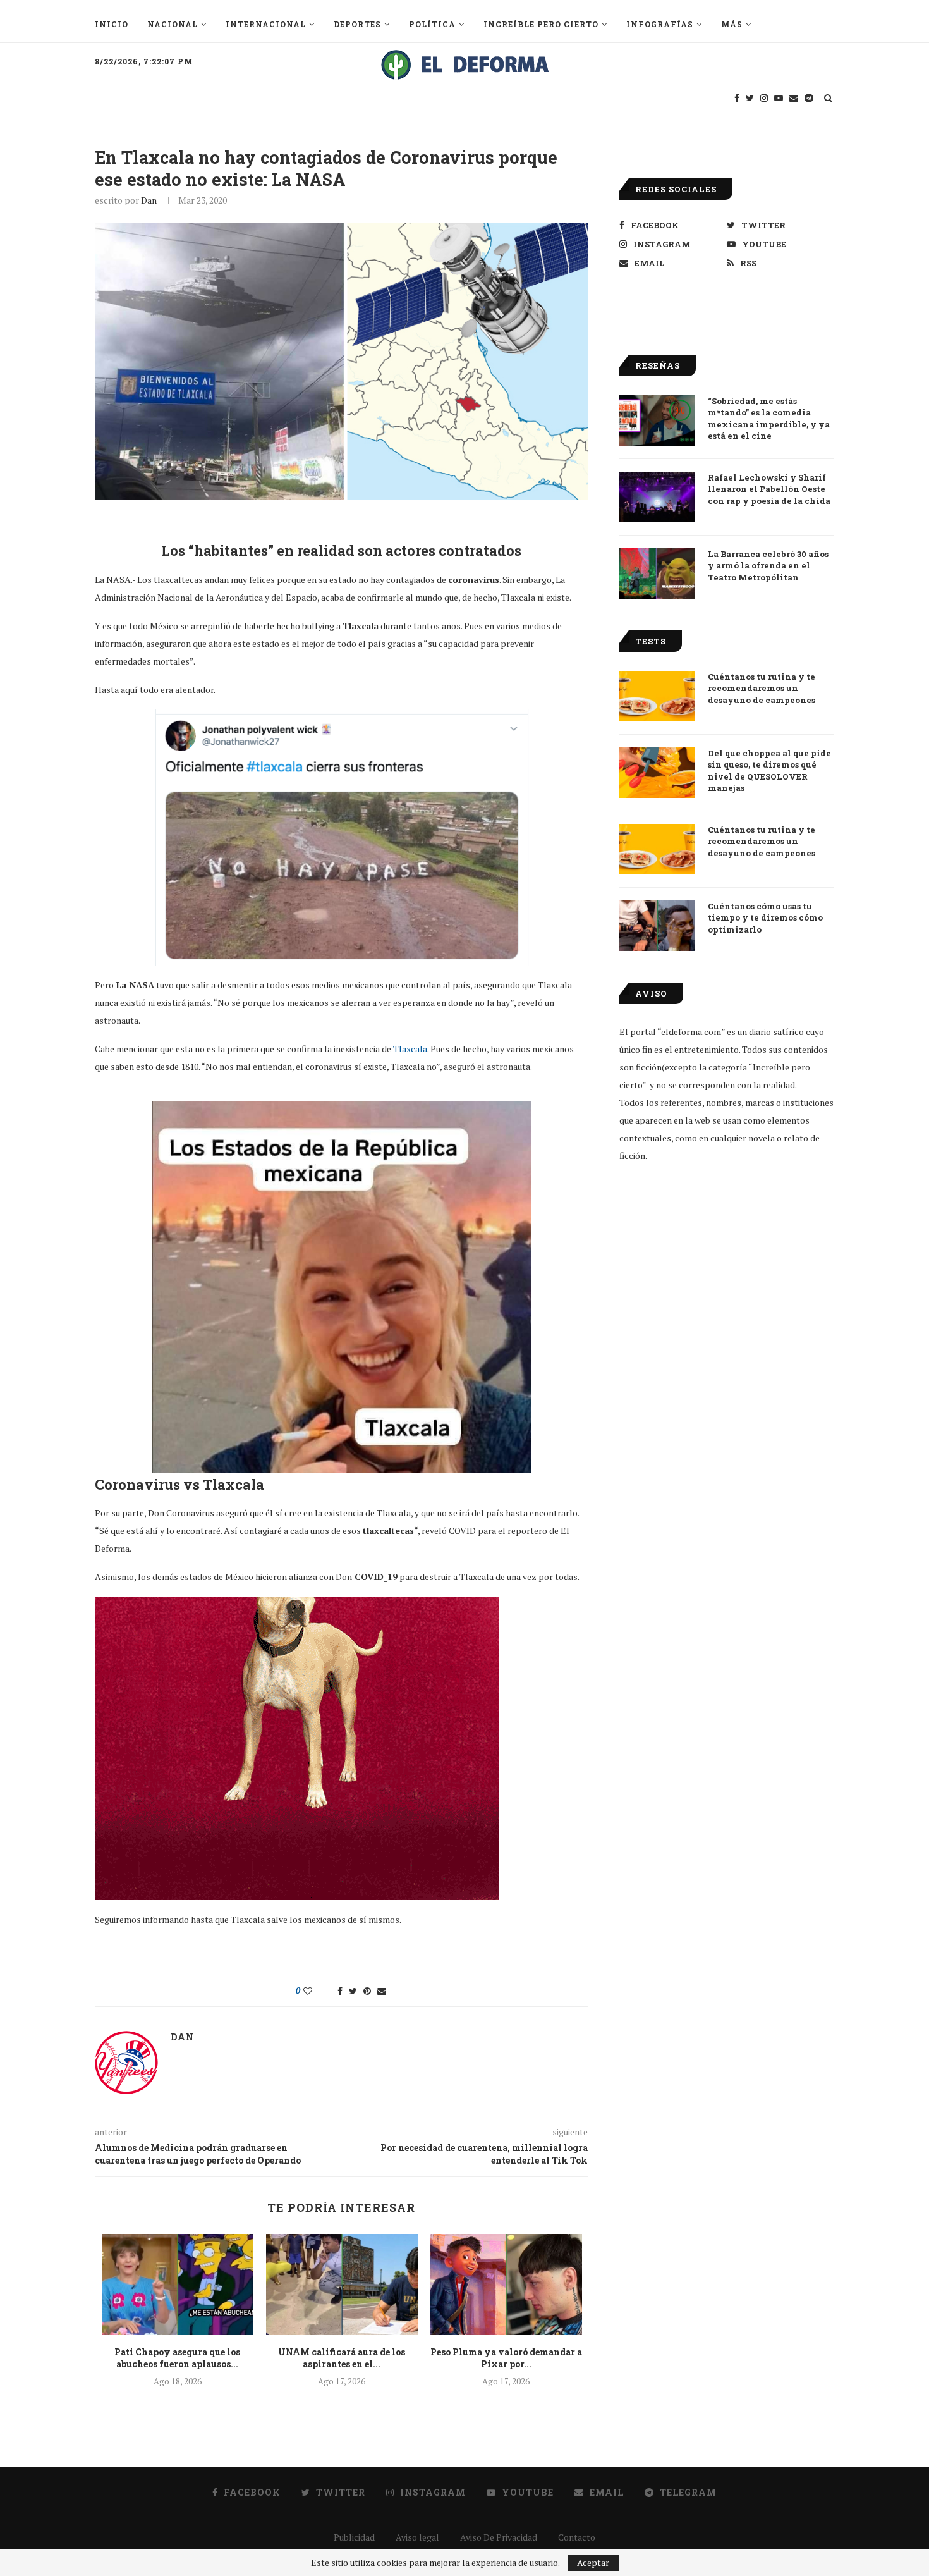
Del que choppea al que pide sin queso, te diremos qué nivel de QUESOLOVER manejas (769, 770)
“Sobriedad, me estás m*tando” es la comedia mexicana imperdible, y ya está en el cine (769, 418)
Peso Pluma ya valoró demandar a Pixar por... (506, 2358)
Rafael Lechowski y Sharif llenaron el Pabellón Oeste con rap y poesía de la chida (769, 489)
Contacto (577, 2537)
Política (432, 24)
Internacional (266, 24)
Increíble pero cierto (541, 24)
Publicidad (354, 2537)
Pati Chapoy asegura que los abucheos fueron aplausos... (177, 2358)
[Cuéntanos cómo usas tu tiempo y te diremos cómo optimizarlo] (657, 926)
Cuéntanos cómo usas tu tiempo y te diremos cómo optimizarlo (765, 917)
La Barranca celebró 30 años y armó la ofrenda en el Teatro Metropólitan (768, 565)
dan (149, 200)
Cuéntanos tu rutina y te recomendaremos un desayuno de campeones (762, 688)
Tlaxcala (410, 1049)
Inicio (112, 24)
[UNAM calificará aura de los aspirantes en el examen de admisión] (342, 2285)
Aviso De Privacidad (499, 2537)
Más (732, 24)
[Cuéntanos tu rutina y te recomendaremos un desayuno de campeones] (657, 696)
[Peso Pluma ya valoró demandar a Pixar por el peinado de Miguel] (506, 2285)
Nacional (173, 24)
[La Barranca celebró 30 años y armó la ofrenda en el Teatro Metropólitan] (657, 573)
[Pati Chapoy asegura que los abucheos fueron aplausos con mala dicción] (178, 2285)
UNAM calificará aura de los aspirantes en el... (342, 2358)
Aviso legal (417, 2537)
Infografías (660, 24)
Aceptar (593, 2562)
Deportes (357, 24)
